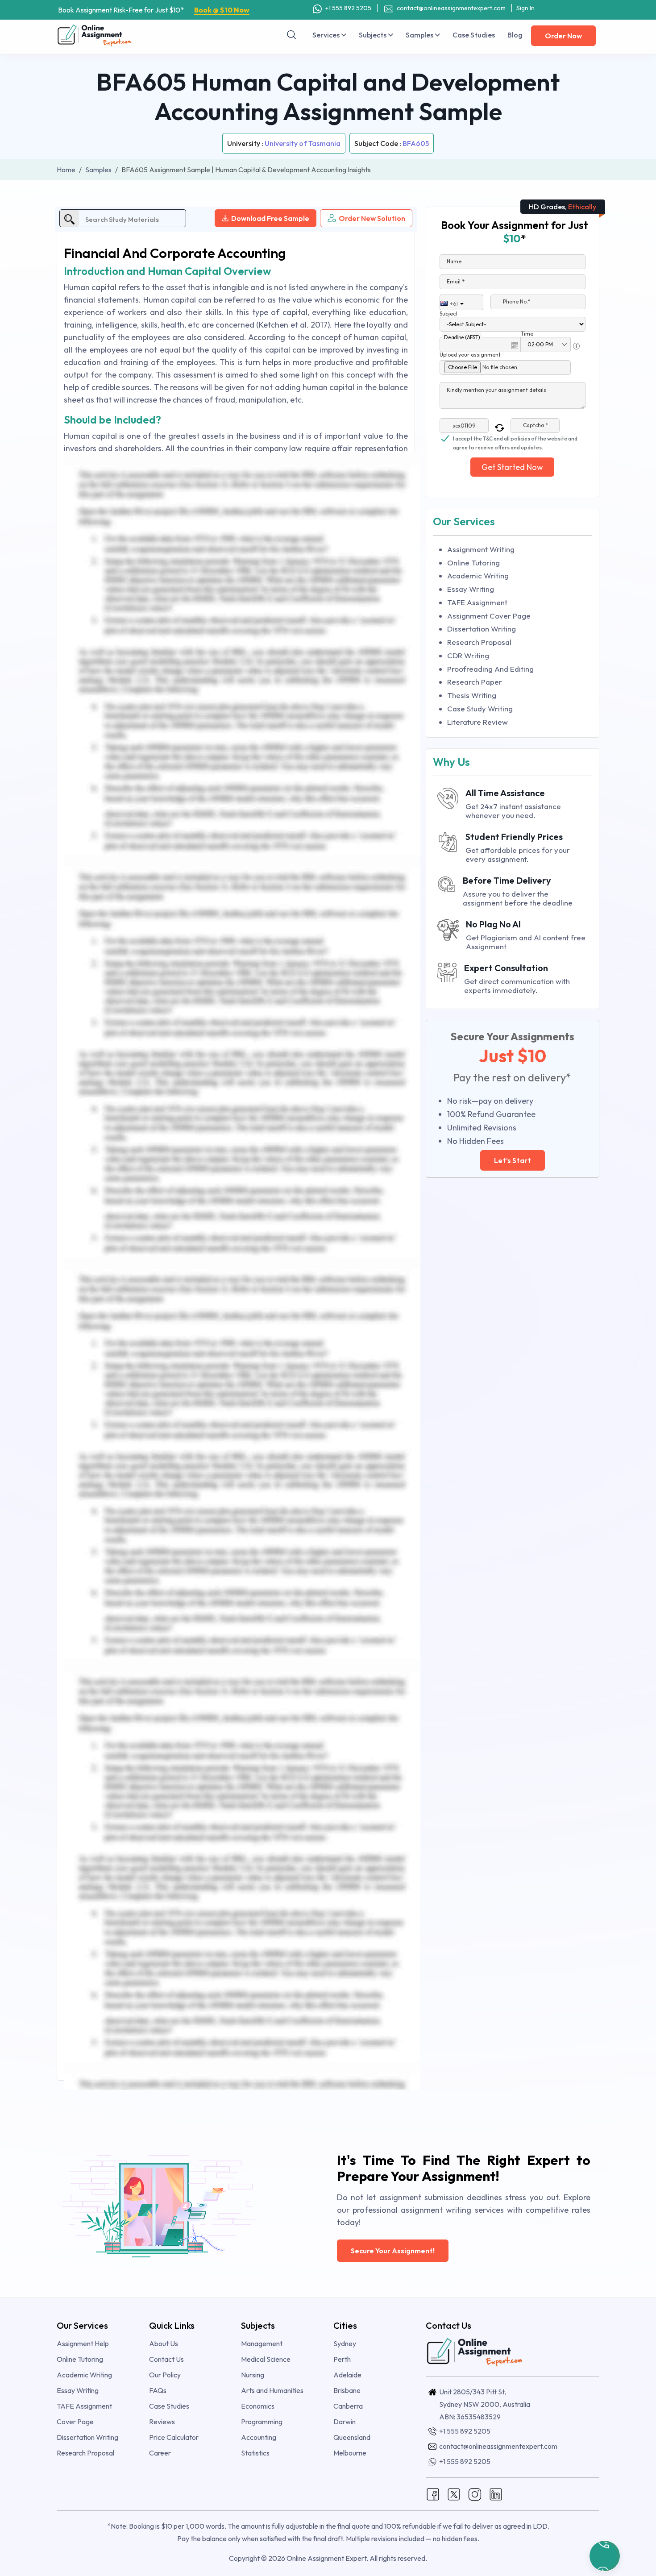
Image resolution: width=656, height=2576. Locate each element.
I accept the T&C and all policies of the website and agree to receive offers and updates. (515, 439)
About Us (164, 2343)
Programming (262, 2422)
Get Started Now (512, 467)
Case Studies (474, 35)
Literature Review (477, 722)
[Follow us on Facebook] (433, 2493)
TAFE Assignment (477, 602)
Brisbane (347, 2390)
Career (160, 2453)
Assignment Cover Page (489, 616)
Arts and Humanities (272, 2390)
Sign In (525, 8)
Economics (258, 2406)
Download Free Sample (270, 218)
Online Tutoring (473, 563)
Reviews (162, 2422)
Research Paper (475, 682)
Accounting (259, 2437)
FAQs (158, 2390)
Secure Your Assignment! (393, 2251)
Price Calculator (174, 2437)
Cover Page (75, 2422)
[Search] (292, 35)
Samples (420, 35)
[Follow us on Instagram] (475, 2493)
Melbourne (350, 2453)
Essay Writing (471, 589)
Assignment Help (83, 2343)
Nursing (253, 2375)
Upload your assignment (470, 355)
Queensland (352, 2437)
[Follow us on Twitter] (454, 2493)
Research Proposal (479, 642)
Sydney (345, 2343)
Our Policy (165, 2375)
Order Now (563, 36)
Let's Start (513, 1160)
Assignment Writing (481, 549)
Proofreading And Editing (490, 669)
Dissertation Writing (482, 629)
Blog (515, 35)
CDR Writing (468, 655)
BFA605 (416, 143)
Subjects (373, 35)
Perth (342, 2359)
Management (262, 2343)
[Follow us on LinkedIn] (496, 2493)
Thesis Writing (472, 695)
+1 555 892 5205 (348, 8)
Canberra (348, 2406)
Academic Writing (478, 575)
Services (327, 35)
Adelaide (347, 2375)
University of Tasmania (303, 143)
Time (527, 334)
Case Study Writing (480, 708)
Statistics (255, 2453)
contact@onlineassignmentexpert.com (450, 8)
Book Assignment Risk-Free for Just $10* (154, 10)
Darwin (345, 2422)
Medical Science (266, 2359)
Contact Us (166, 2359)
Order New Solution (372, 218)
